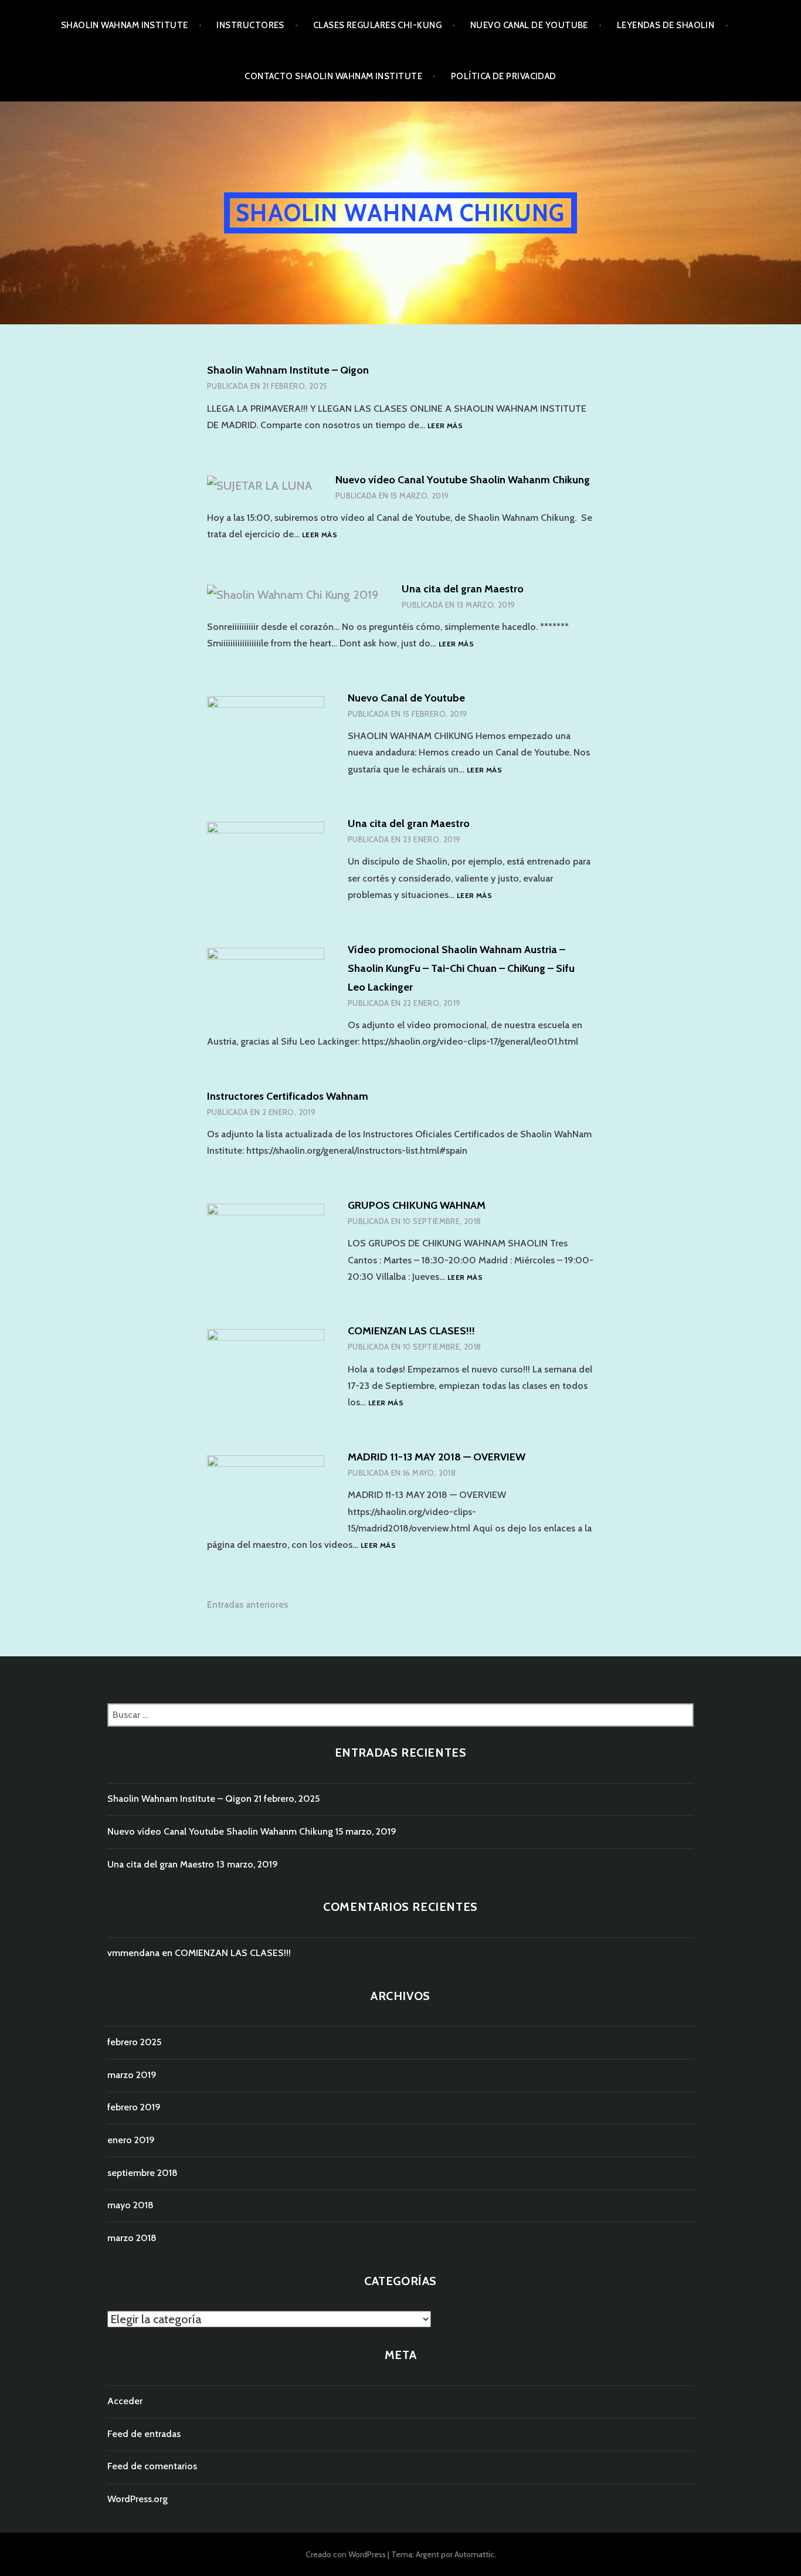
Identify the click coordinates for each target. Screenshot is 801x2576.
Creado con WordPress (346, 2554)
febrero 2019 (134, 2107)
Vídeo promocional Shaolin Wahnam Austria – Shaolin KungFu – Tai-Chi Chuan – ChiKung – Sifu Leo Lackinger (461, 968)
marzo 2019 (132, 2075)
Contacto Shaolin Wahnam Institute (333, 76)
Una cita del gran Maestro (463, 589)
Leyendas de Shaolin (666, 25)
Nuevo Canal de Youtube (529, 25)
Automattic (474, 2554)
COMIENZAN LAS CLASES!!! (411, 1331)
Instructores (250, 25)
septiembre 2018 (142, 2173)
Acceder (125, 2401)
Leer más (445, 426)
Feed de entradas (144, 2434)
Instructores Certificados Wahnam (288, 1096)
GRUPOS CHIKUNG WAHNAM (417, 1205)
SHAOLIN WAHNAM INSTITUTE (125, 25)
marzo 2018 (132, 2238)
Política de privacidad (504, 76)
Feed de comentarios (152, 2466)
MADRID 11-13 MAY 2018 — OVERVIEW (437, 1457)
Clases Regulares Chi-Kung (377, 25)
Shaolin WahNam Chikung (400, 213)
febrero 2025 (134, 2042)
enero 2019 (131, 2140)
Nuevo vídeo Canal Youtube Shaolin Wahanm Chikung (463, 480)
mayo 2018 (130, 2205)
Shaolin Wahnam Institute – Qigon (288, 370)
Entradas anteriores (247, 1604)
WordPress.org (138, 2499)
